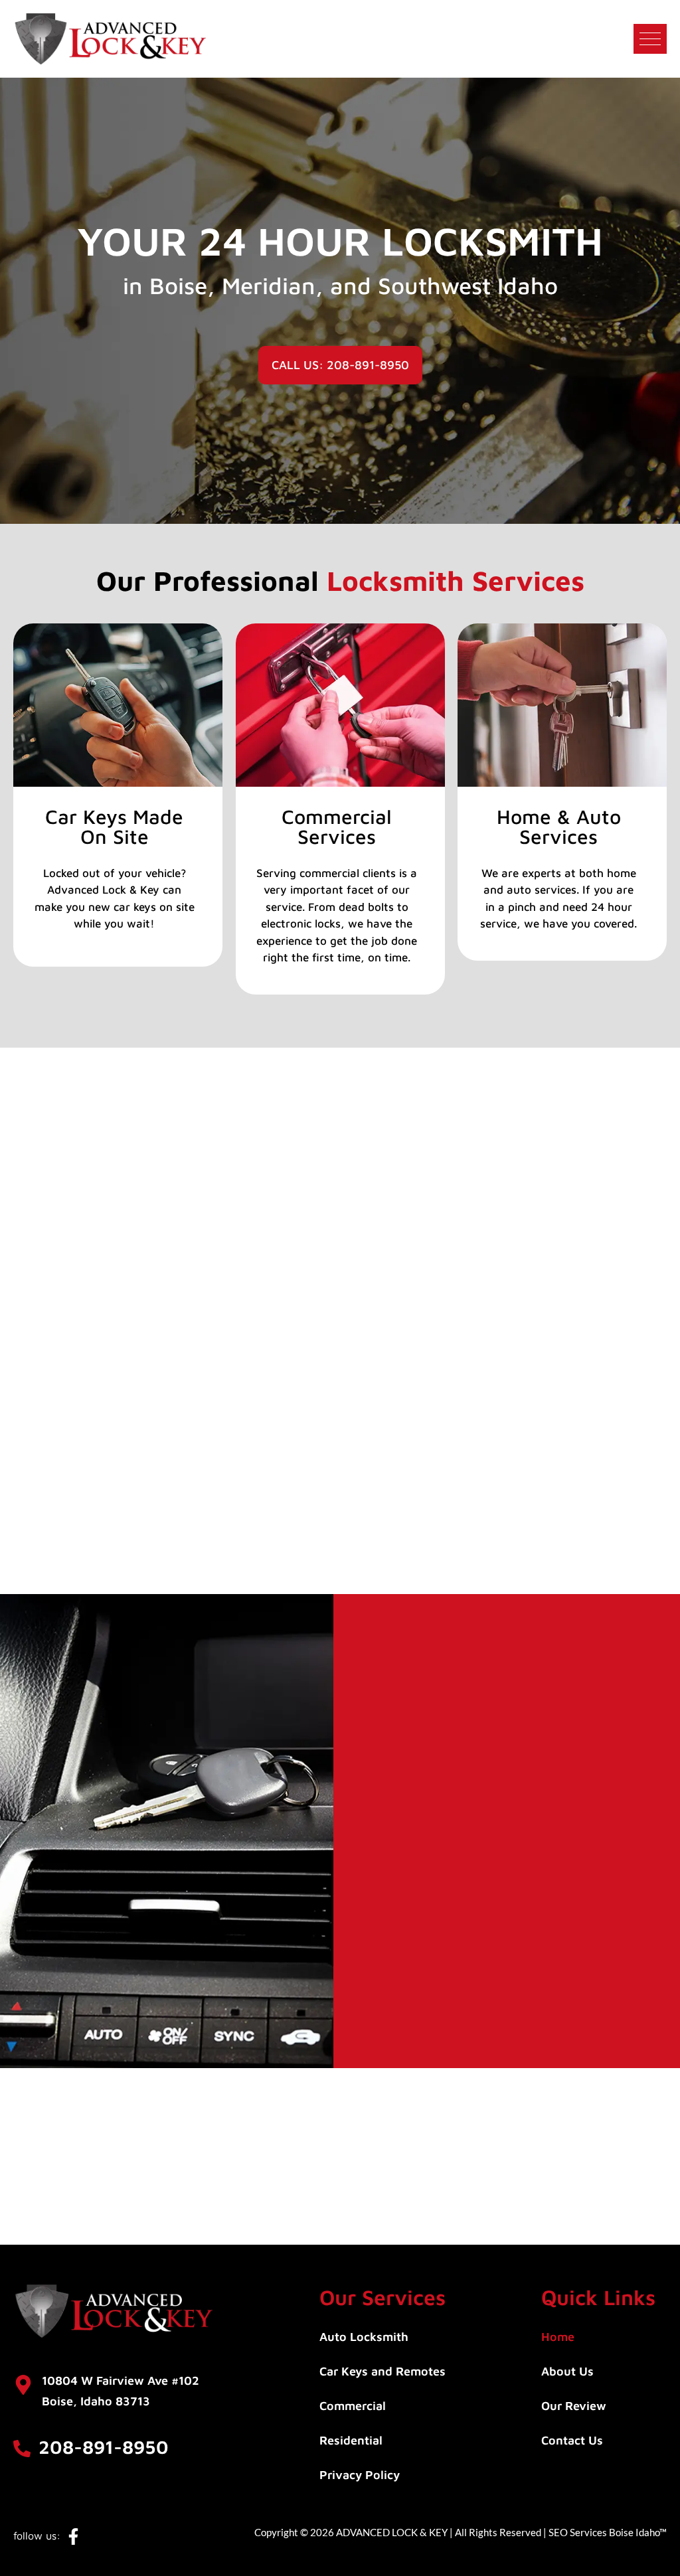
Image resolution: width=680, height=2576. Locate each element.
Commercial (353, 2406)
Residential (351, 2441)
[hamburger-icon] (650, 39)
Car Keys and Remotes (382, 2372)
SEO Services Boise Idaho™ (608, 2532)
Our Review (574, 2406)
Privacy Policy (360, 2475)
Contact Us (572, 2441)
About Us (567, 2372)
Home (558, 2337)
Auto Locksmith (364, 2337)
